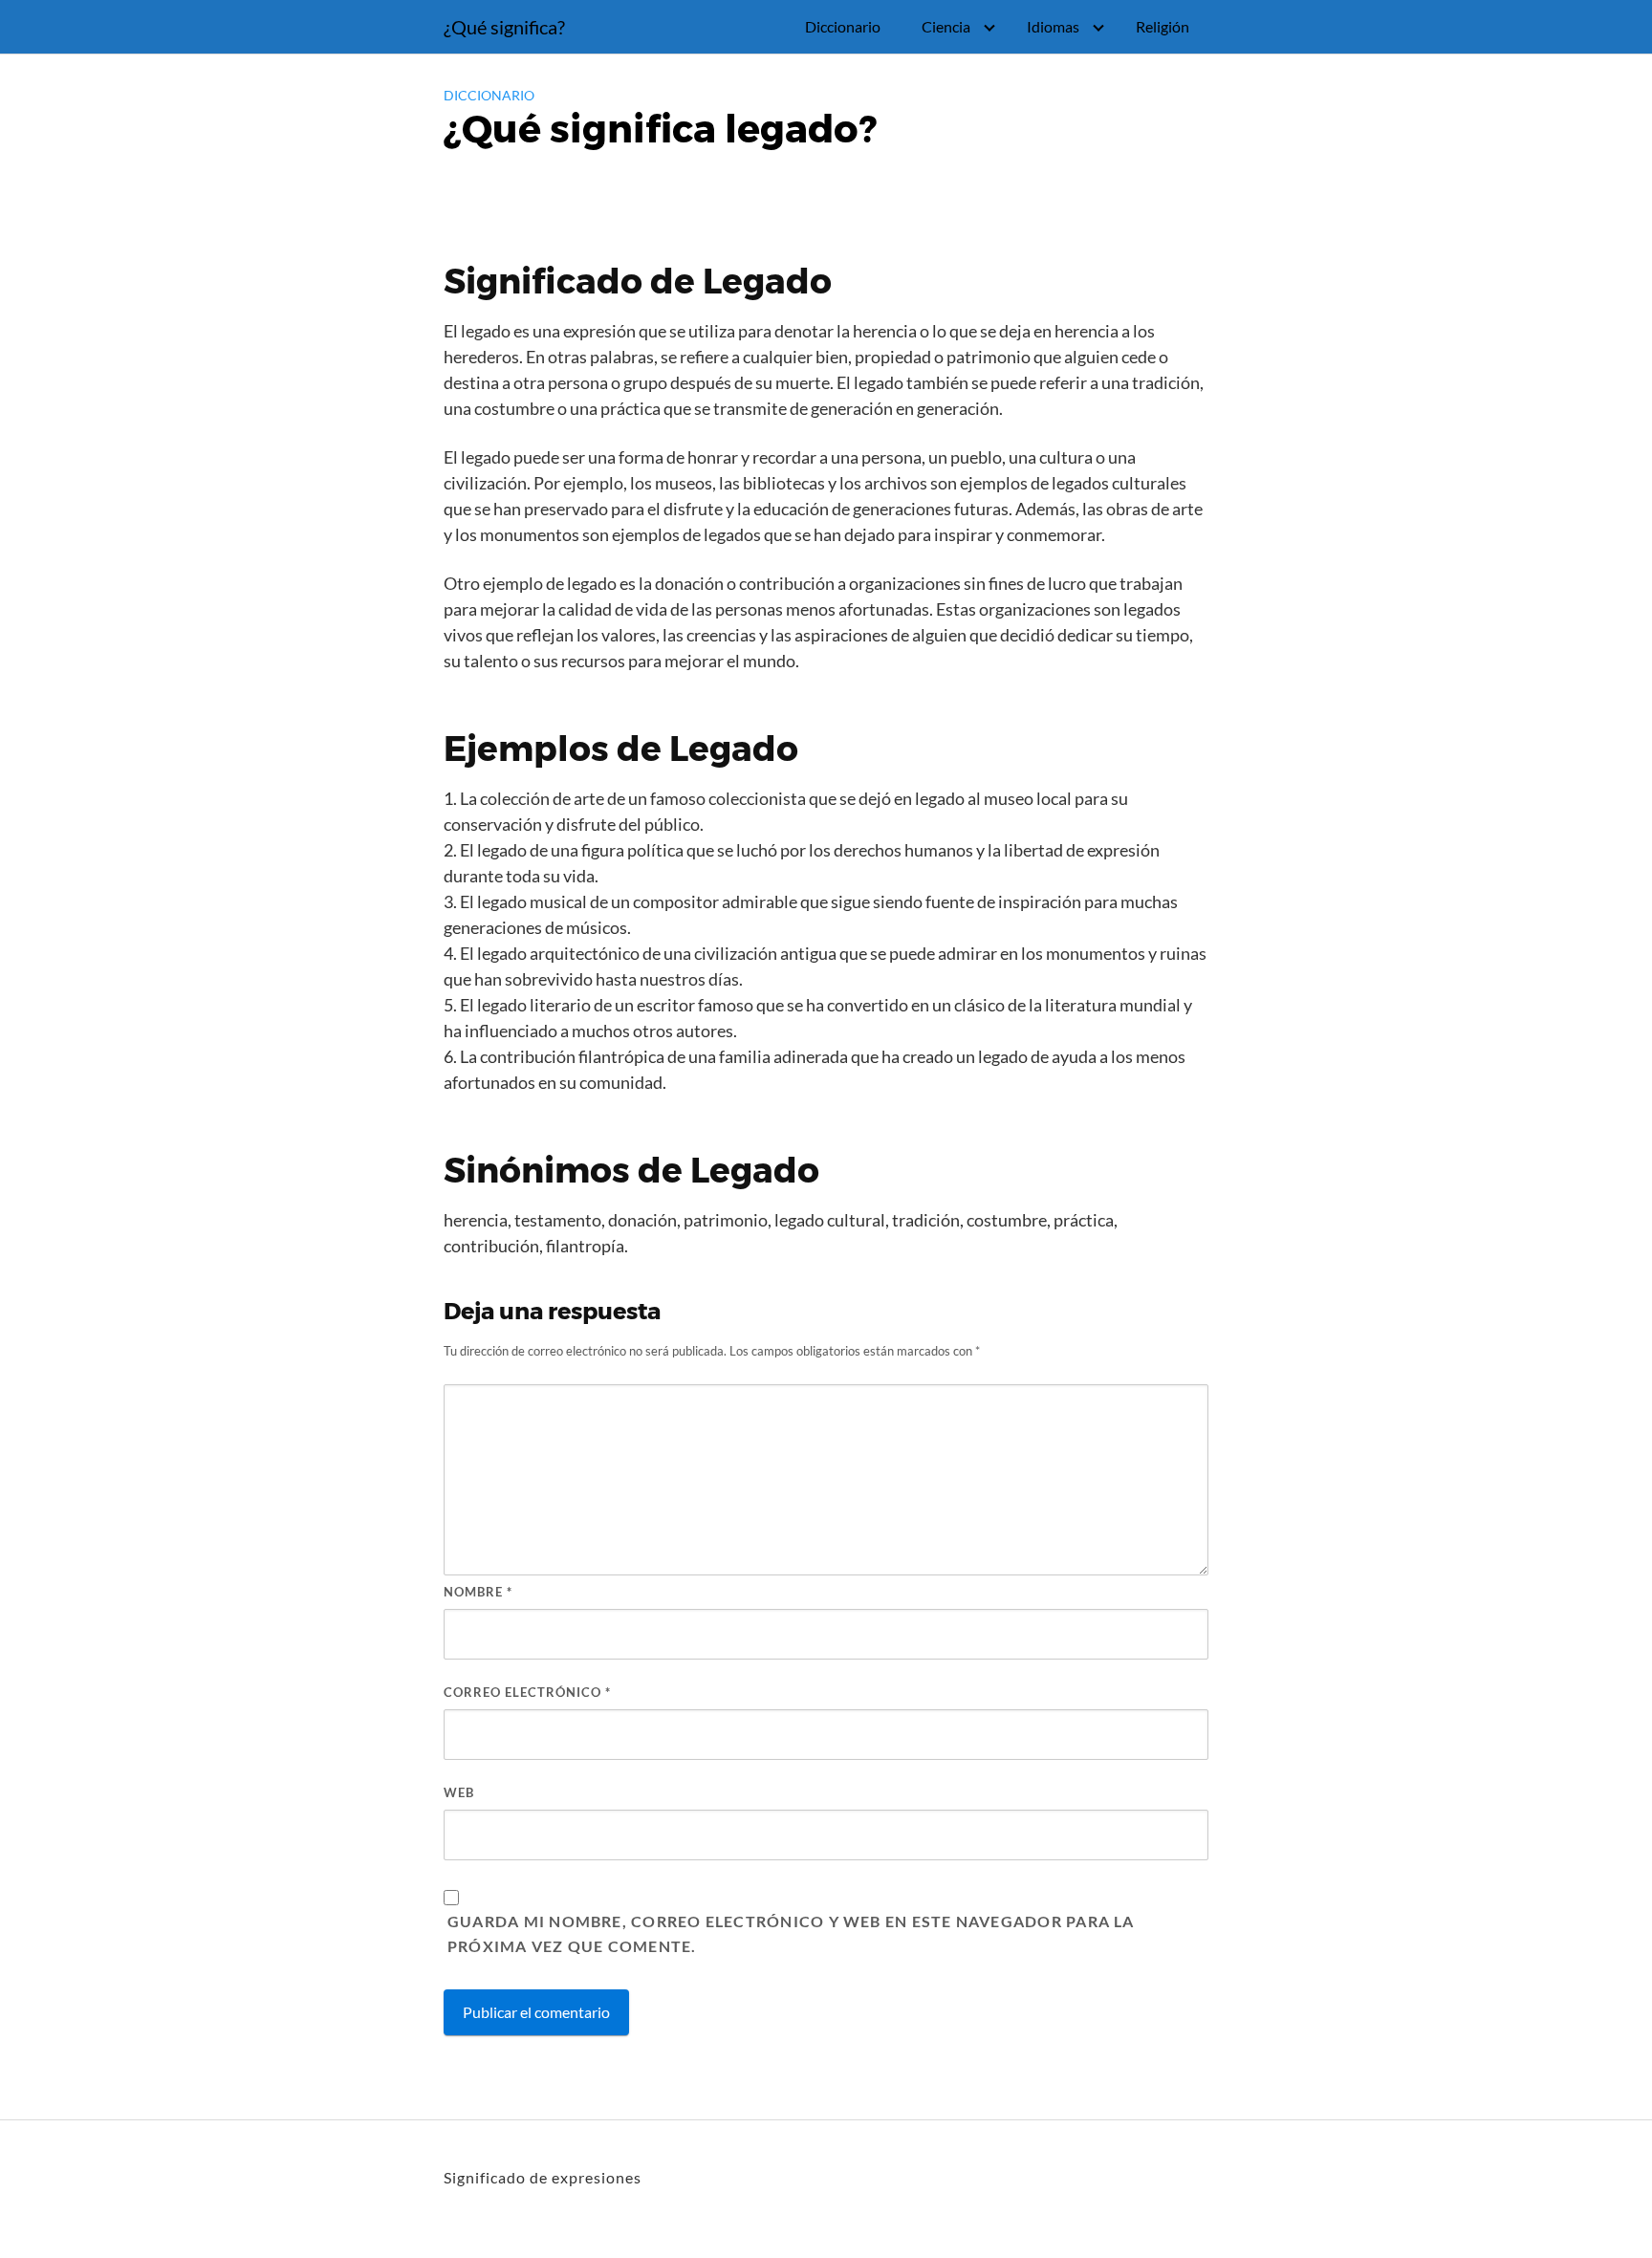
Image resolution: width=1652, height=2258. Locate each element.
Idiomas (1053, 26)
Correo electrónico (527, 1692)
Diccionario (843, 26)
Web (459, 1792)
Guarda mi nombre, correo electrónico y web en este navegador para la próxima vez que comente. (791, 1933)
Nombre (478, 1592)
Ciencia (946, 26)
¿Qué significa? (504, 27)
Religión (1163, 26)
